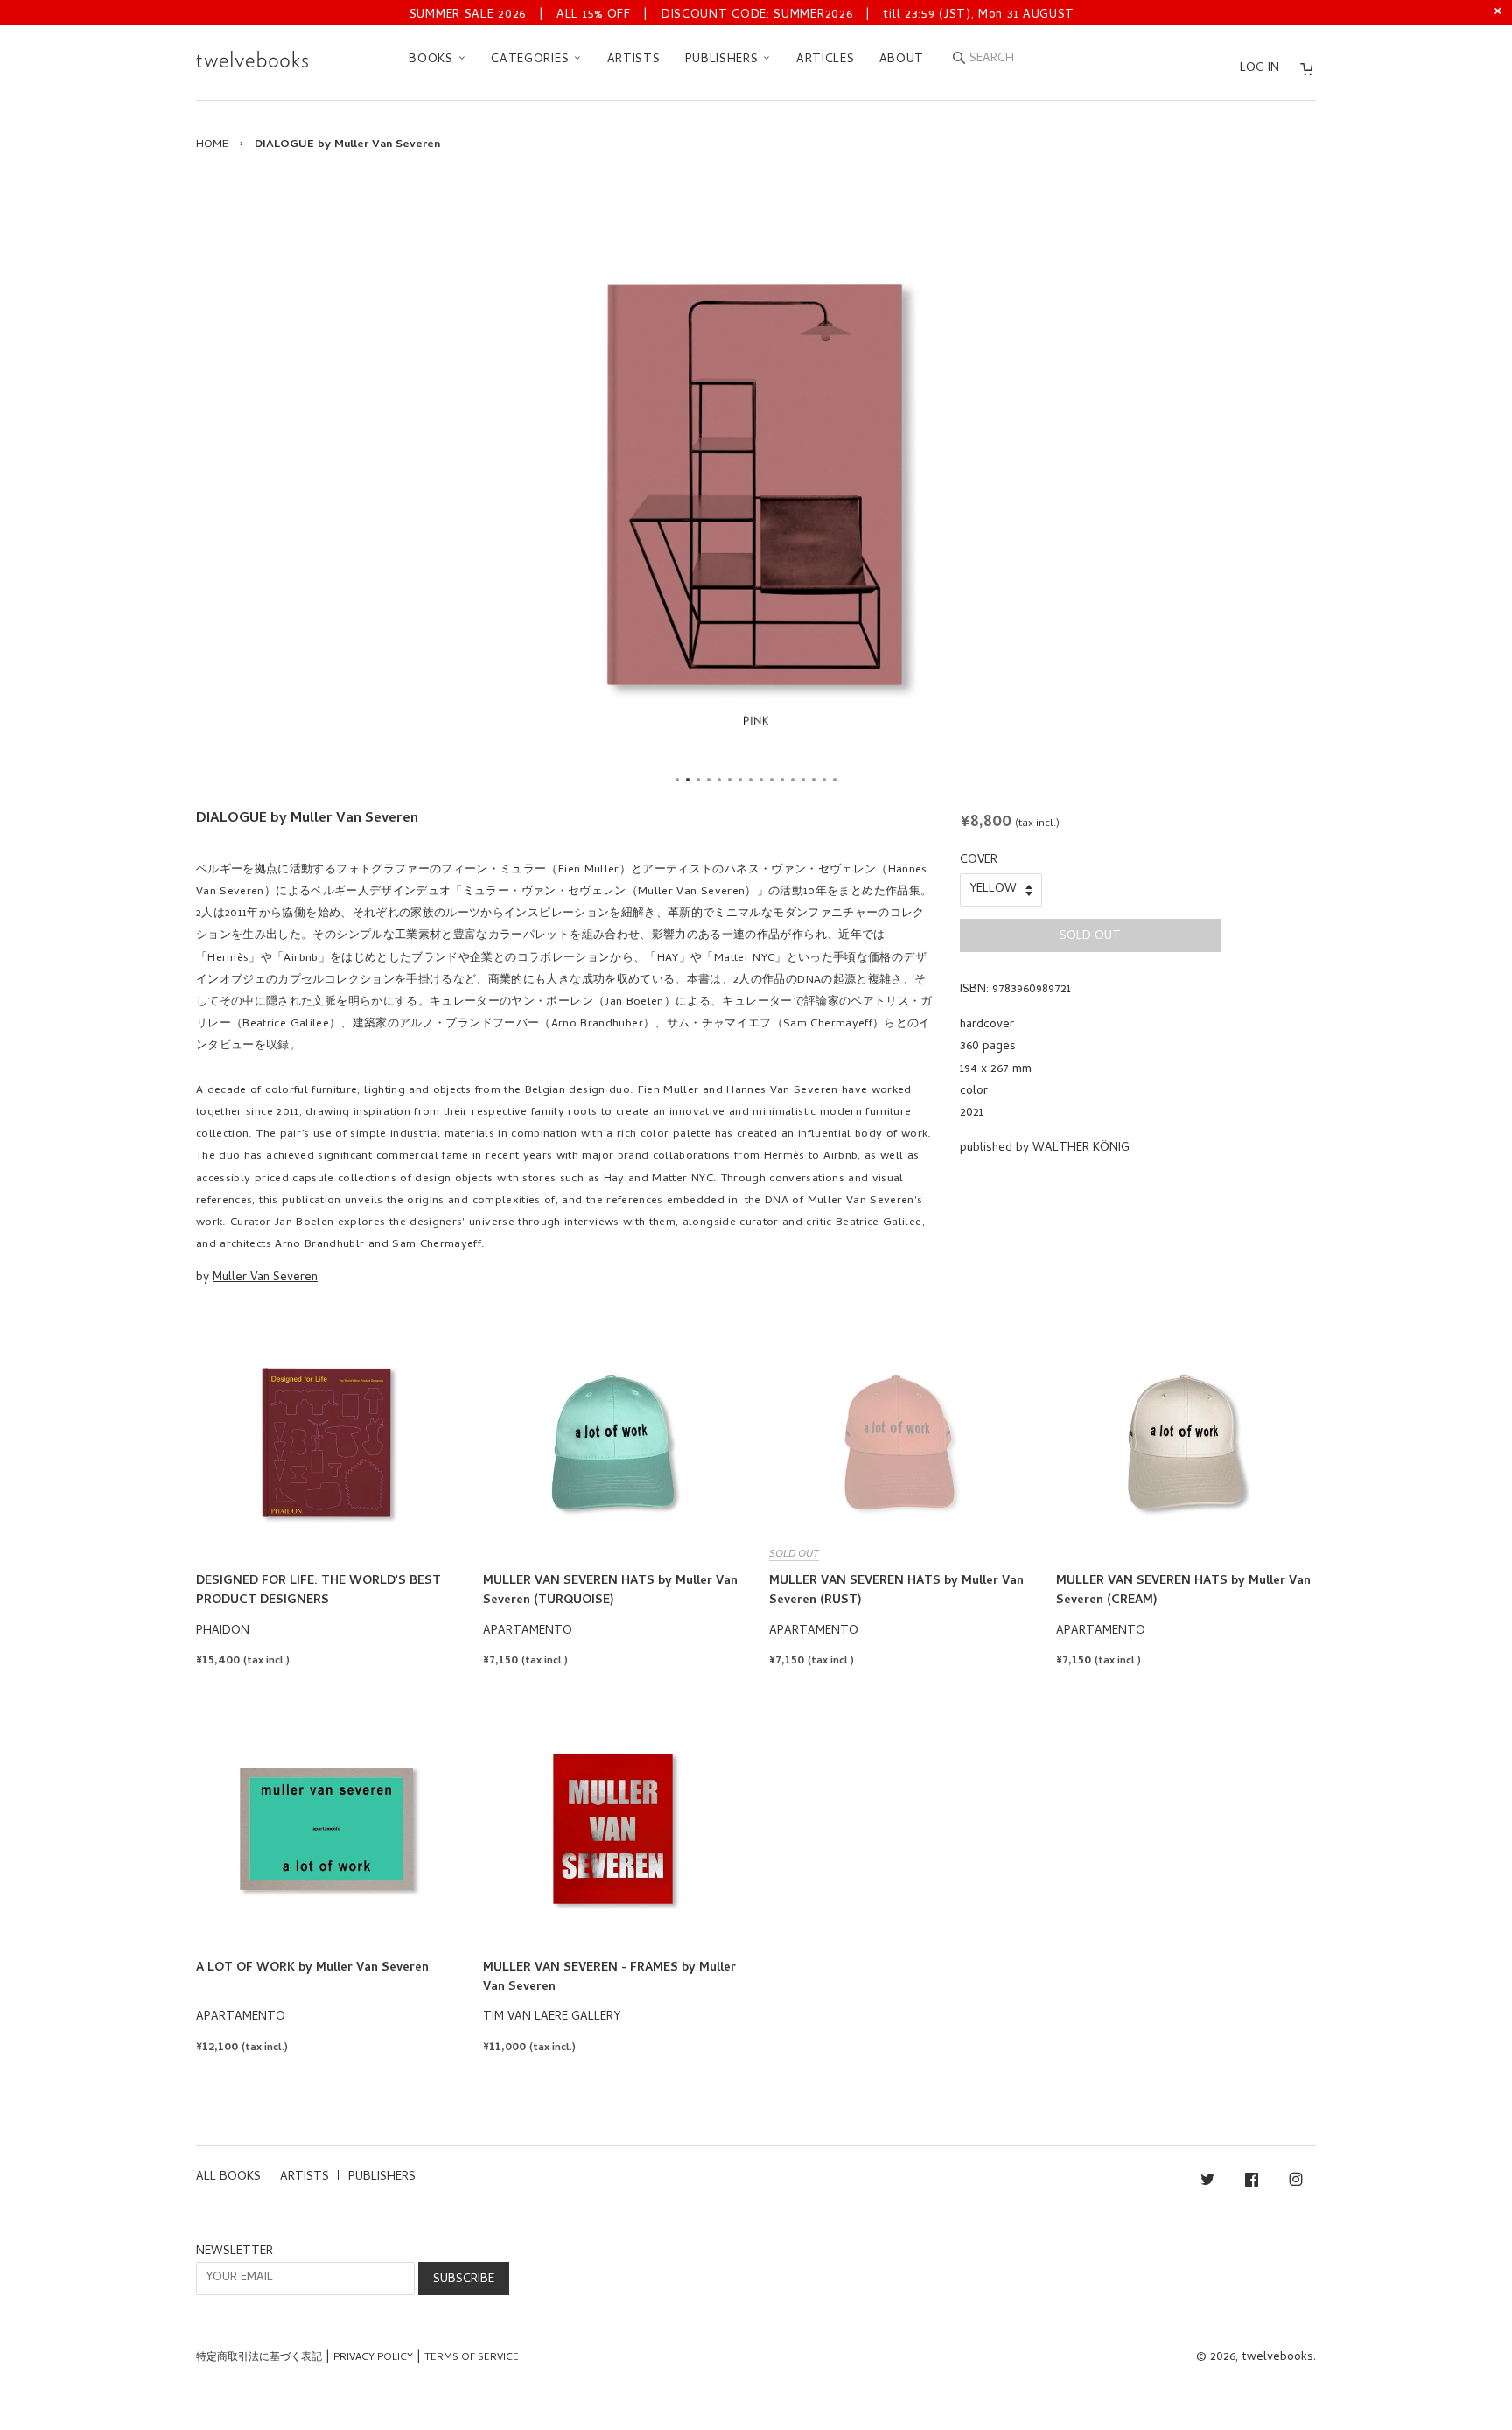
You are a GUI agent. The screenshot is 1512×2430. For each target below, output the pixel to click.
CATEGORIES (532, 60)
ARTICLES (826, 60)
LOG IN (1260, 69)
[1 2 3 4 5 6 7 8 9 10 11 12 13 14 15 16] (756, 485)
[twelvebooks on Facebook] (1252, 2183)
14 (814, 780)
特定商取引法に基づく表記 (259, 2358)
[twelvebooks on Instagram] (1296, 2183)
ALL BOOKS (228, 2178)
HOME (212, 145)
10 (772, 780)
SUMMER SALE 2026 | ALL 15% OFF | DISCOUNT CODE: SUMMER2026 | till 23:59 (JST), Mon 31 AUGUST (742, 15)
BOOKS (433, 60)
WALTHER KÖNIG (1081, 1148)
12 (793, 780)
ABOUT (902, 60)
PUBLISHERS (724, 60)
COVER (979, 861)
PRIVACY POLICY (373, 2358)
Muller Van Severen (265, 1278)
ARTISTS (634, 60)
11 (782, 780)
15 (824, 780)
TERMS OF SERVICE (472, 2358)
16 (835, 780)
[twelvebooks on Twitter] (1207, 2183)
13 (803, 780)
